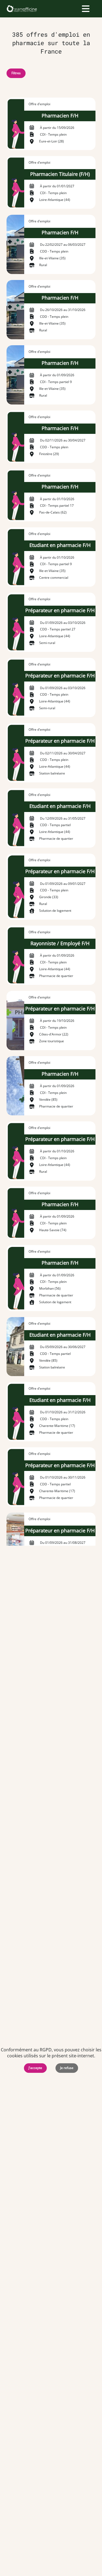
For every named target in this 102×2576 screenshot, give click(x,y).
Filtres (16, 73)
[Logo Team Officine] (22, 9)
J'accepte (35, 2068)
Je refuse (67, 2068)
